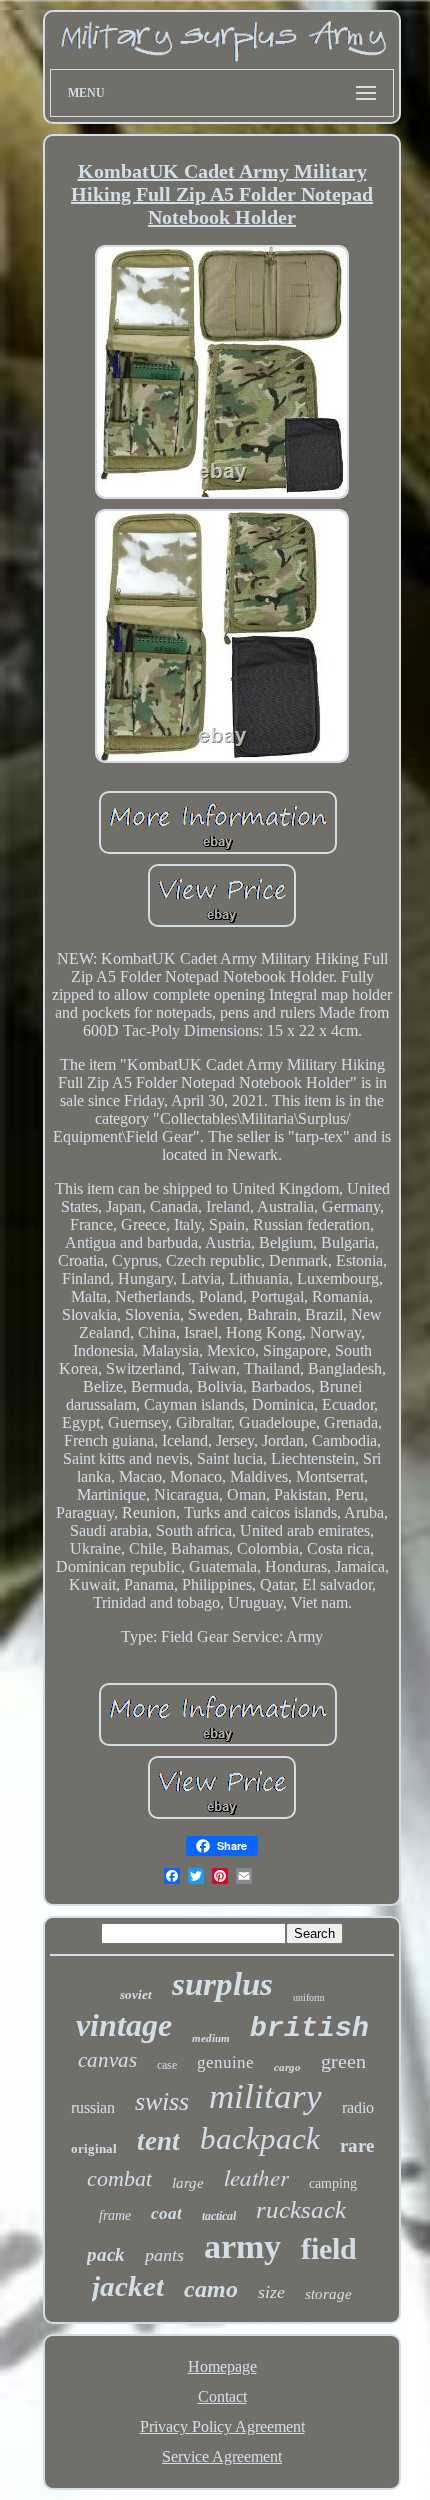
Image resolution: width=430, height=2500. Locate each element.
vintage (124, 2025)
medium (211, 2038)
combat (119, 2178)
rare (357, 2145)
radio (358, 2107)
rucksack (301, 2209)
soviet (136, 1994)
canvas (107, 2060)
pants (164, 2255)
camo (211, 2289)
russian (93, 2107)
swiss (162, 2101)
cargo (287, 2067)
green (343, 2061)
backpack (260, 2138)
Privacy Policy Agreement (222, 2426)
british (309, 2028)
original (94, 2148)
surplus (222, 1984)
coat (166, 2213)
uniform (309, 1997)
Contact (222, 2396)
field (329, 2248)
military (265, 2096)
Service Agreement (222, 2456)
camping (333, 2183)
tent (158, 2141)
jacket (128, 2286)
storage (328, 2294)
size (271, 2292)
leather (256, 2176)
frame (115, 2215)
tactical (219, 2216)
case (167, 2065)
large (188, 2183)
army (242, 2246)
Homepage (222, 2366)
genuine (225, 2062)
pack (106, 2254)
